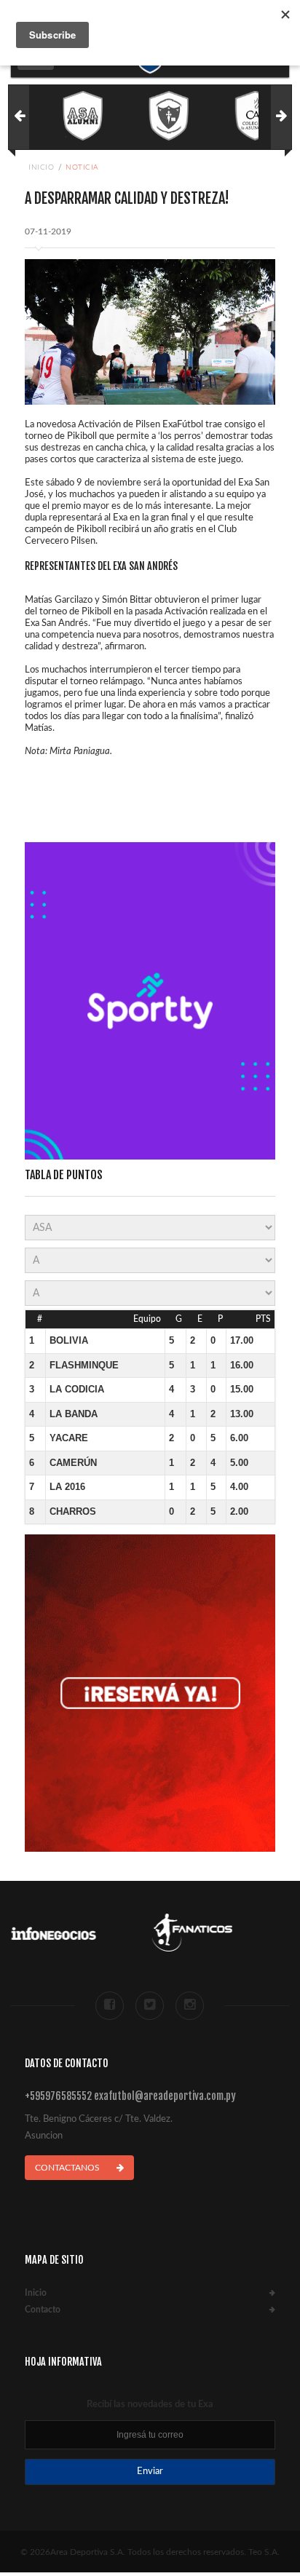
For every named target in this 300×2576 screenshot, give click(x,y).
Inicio (41, 167)
